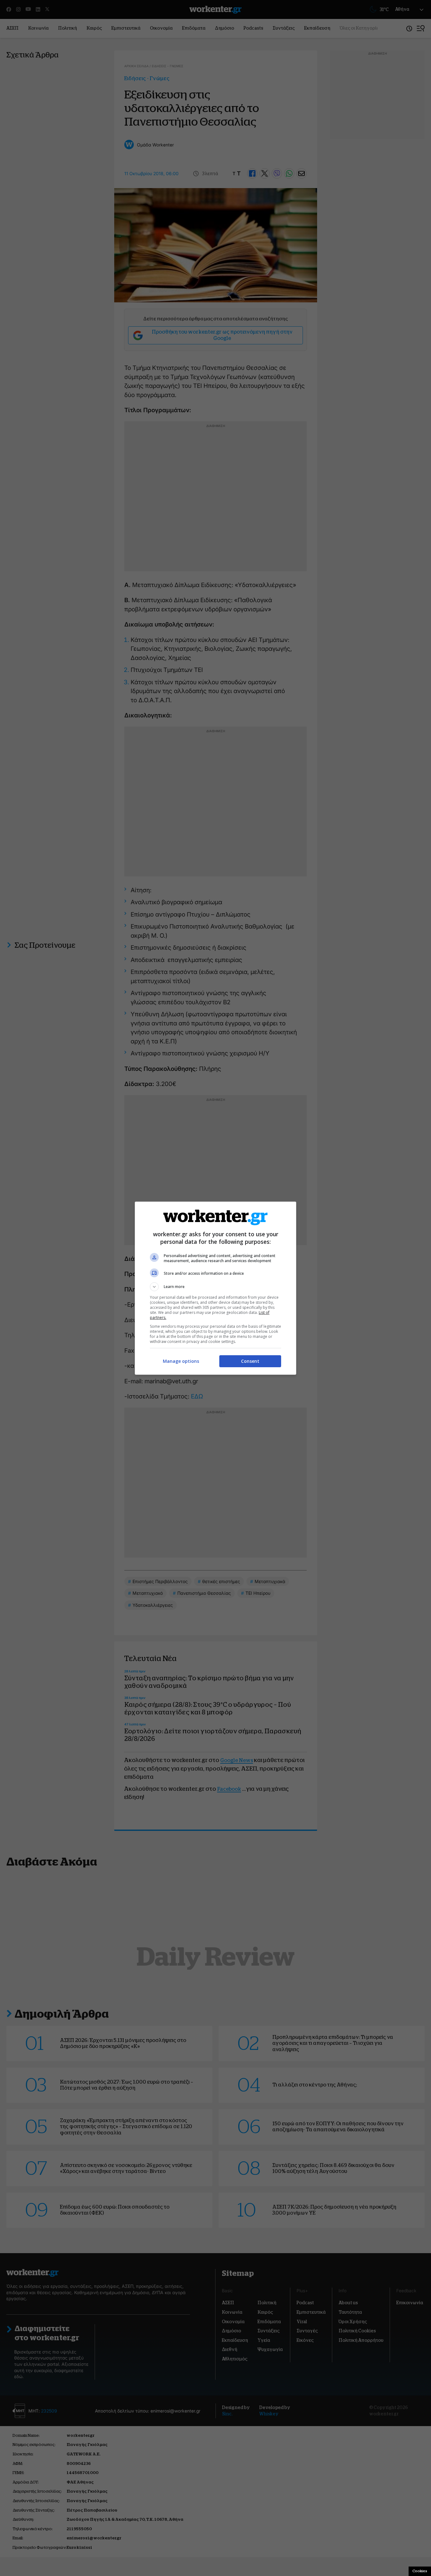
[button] (215, 1287)
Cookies (420, 2571)
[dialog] (215, 1288)
